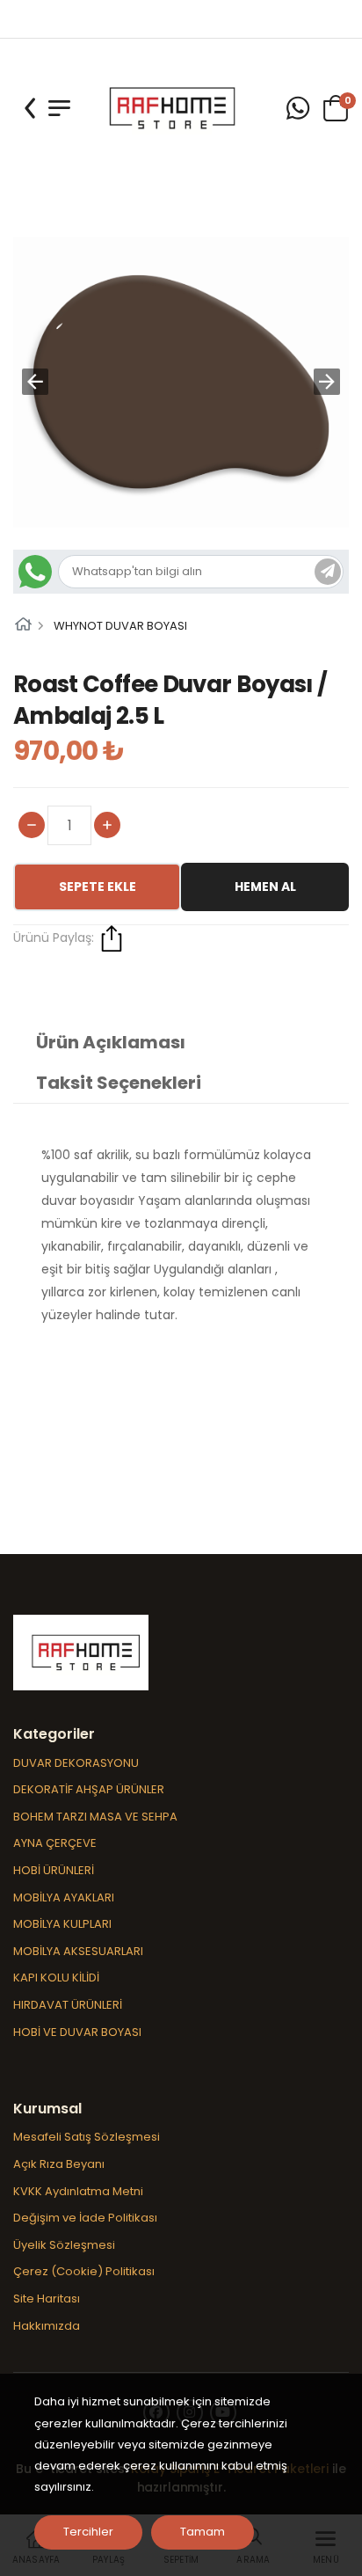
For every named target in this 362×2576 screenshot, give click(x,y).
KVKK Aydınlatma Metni (78, 2191)
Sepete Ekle (98, 887)
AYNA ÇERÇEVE (55, 1843)
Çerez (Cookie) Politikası (84, 2271)
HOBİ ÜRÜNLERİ (54, 1870)
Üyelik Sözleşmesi (64, 2245)
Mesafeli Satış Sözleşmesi (87, 2137)
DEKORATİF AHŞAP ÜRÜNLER (89, 1789)
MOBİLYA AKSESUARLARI (78, 1951)
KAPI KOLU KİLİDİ (56, 1978)
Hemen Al (265, 887)
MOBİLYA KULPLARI (62, 1924)
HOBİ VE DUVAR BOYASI (77, 2032)
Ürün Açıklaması (111, 1042)
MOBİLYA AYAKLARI (64, 1897)
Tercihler (88, 2532)
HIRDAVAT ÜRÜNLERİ (68, 2005)
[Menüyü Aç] (59, 108)
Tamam (203, 2532)
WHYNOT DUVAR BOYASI (120, 626)
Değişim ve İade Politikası (85, 2218)
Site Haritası (47, 2299)
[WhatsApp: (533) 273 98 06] (298, 109)
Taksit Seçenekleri (119, 1083)
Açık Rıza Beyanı (59, 2164)
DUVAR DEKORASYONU (76, 1763)
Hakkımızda (47, 2326)
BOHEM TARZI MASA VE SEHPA (95, 1817)
